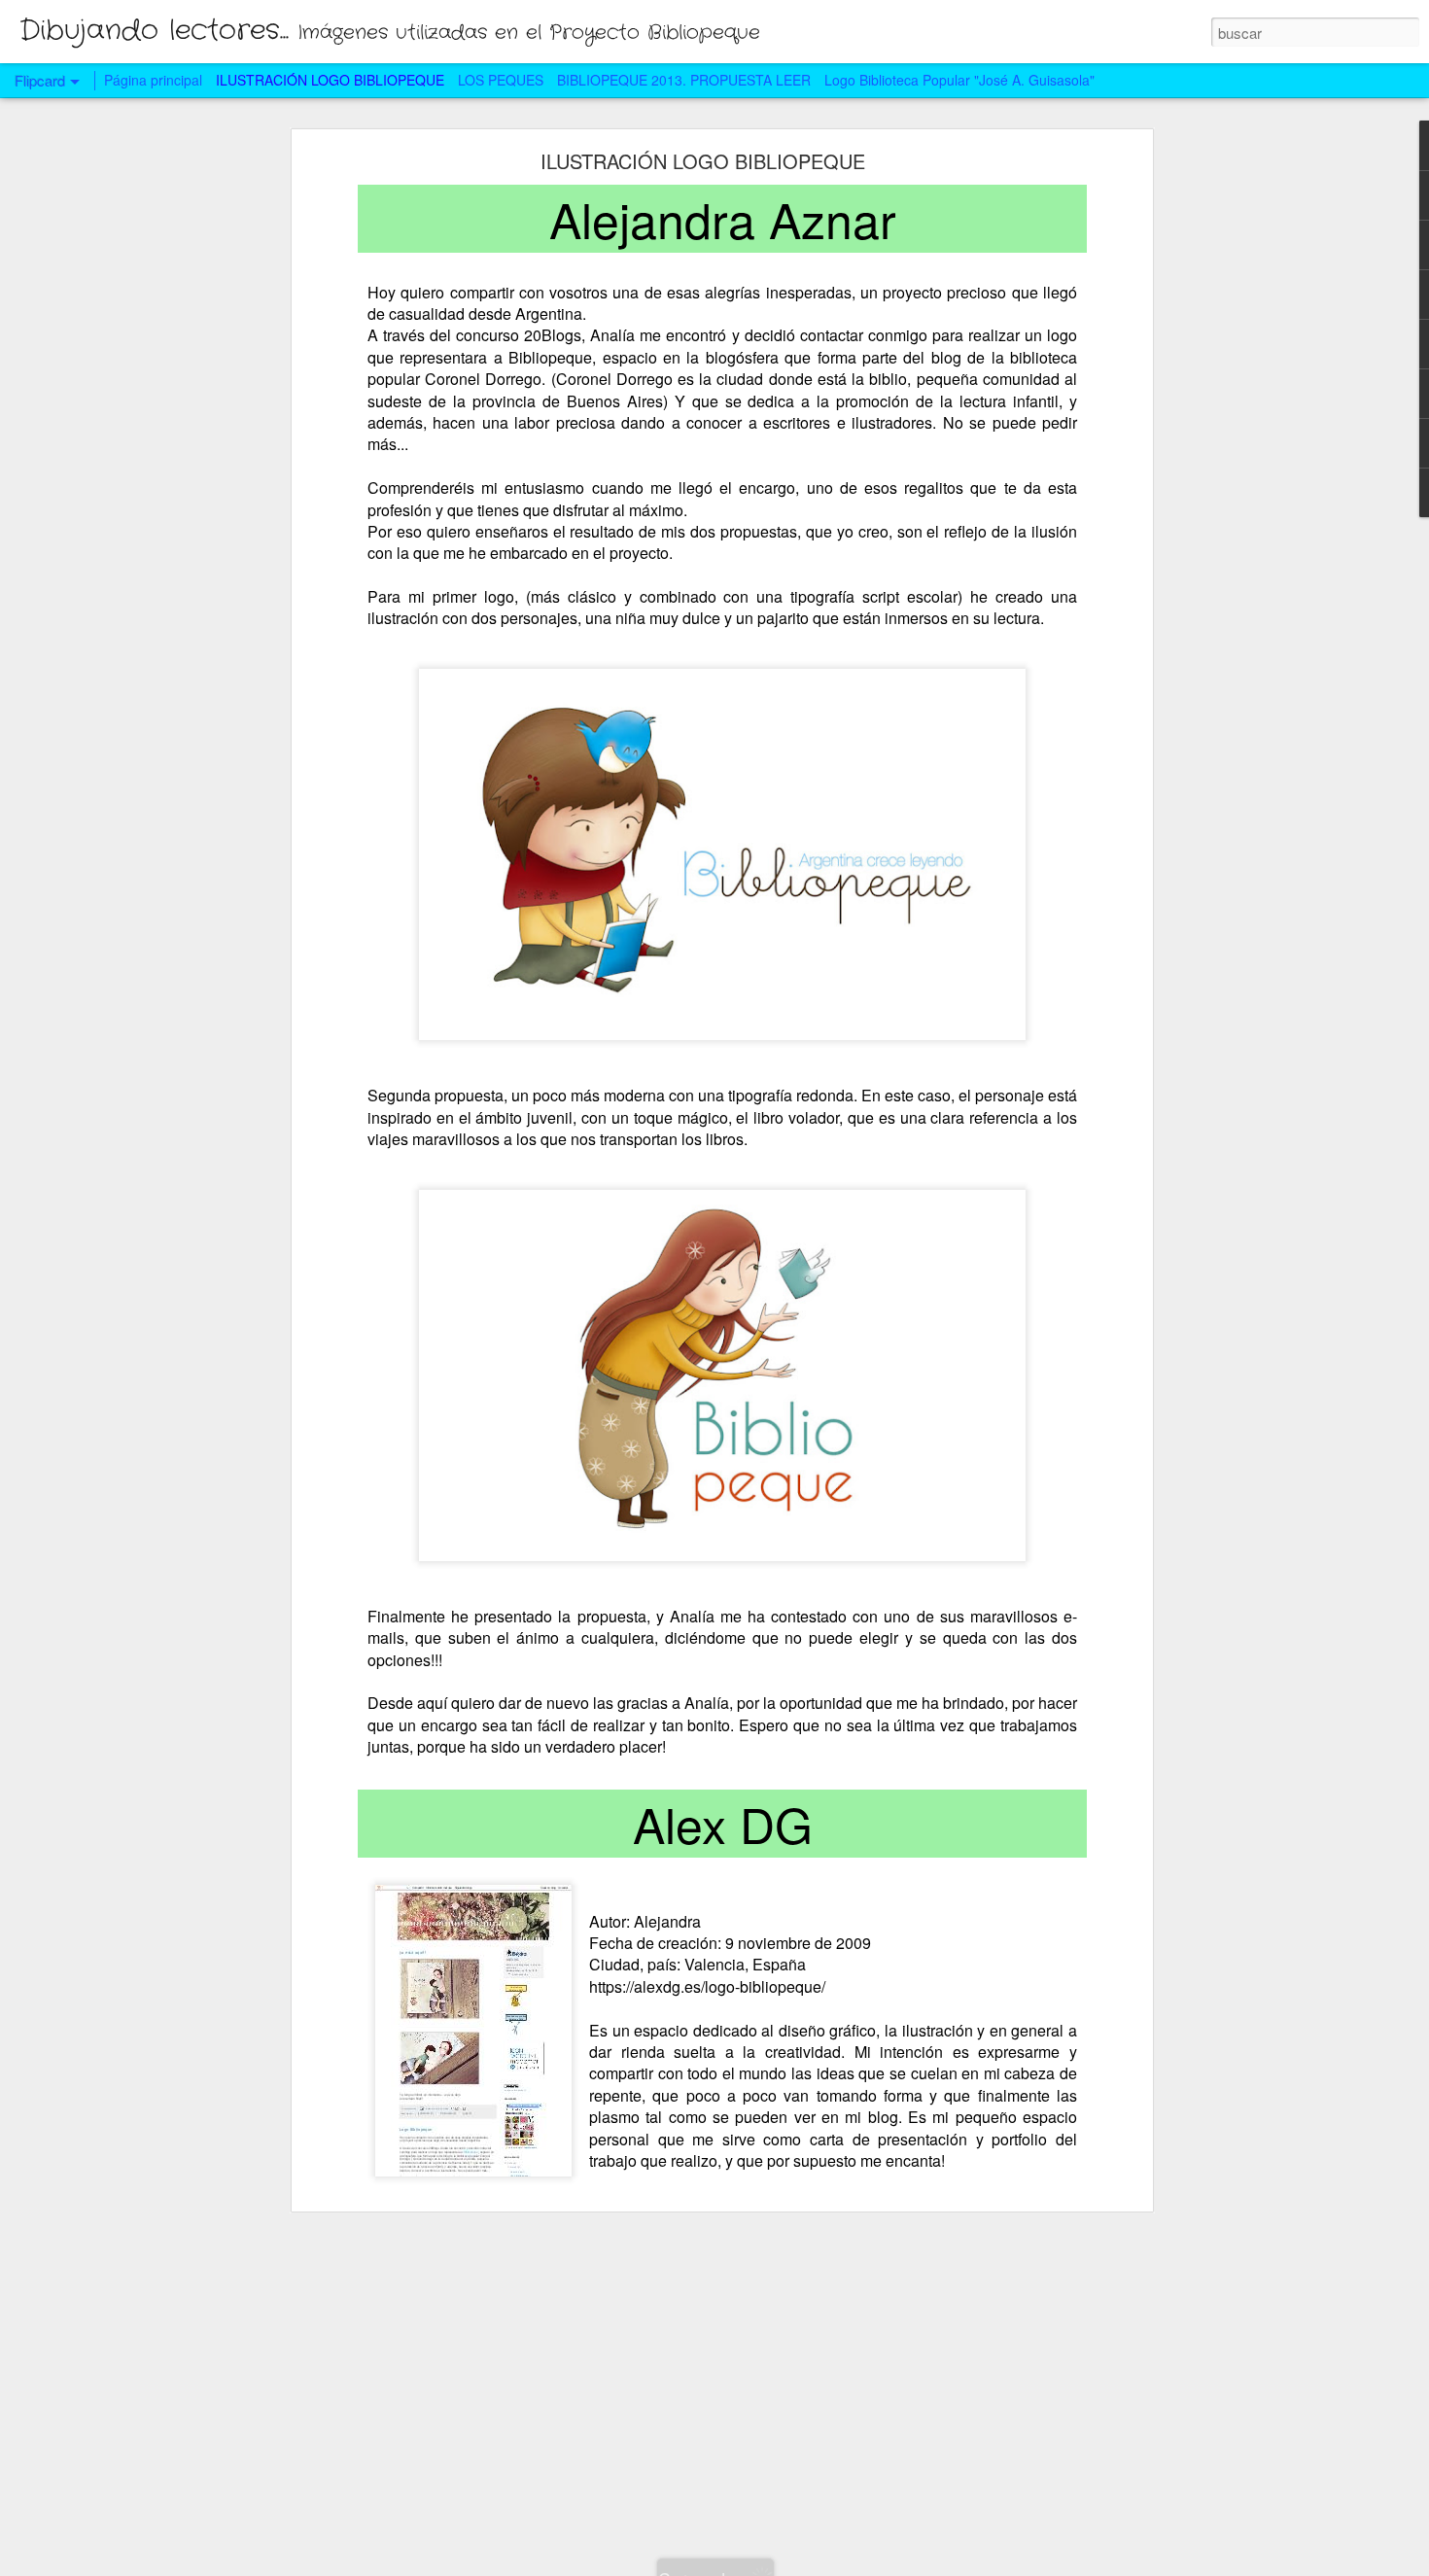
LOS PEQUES (501, 80)
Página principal (153, 80)
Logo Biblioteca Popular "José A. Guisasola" (959, 80)
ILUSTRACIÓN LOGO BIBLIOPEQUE (703, 161)
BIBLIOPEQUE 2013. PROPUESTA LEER (684, 80)
